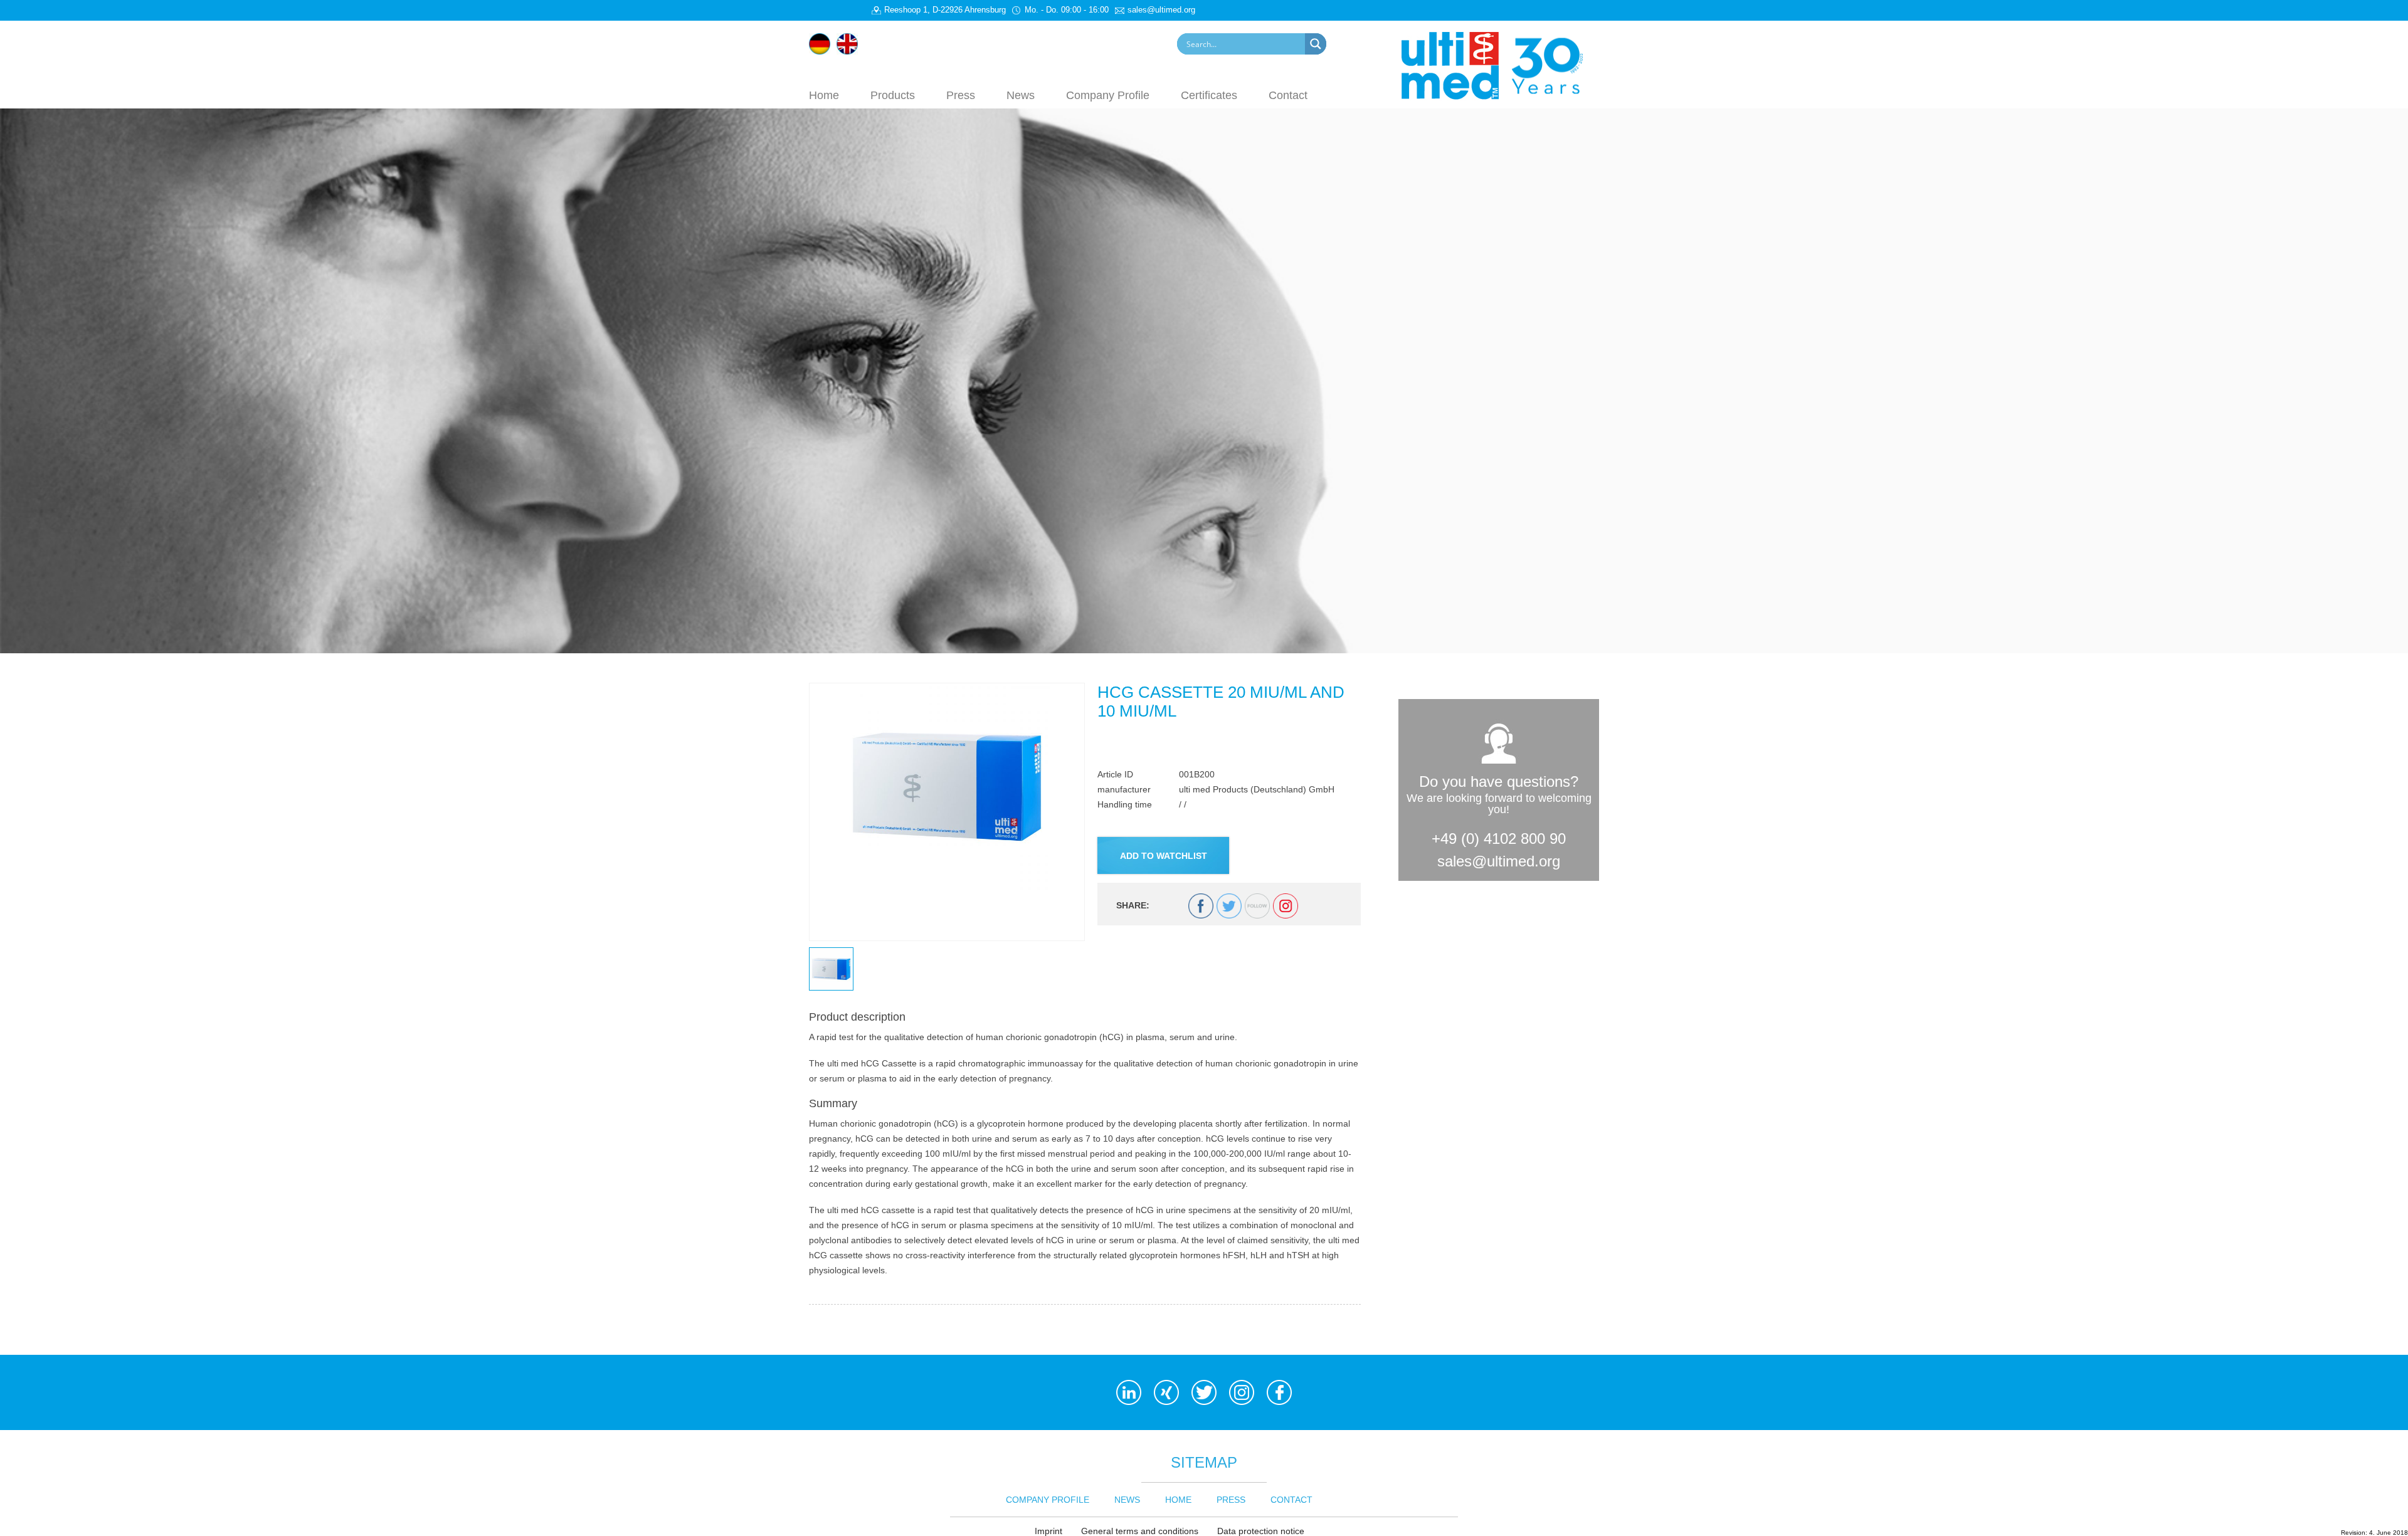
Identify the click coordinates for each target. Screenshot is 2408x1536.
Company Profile (1108, 95)
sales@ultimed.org (1499, 861)
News (1021, 95)
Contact (1288, 95)
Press (961, 95)
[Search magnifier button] (1316, 44)
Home (824, 95)
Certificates (1209, 95)
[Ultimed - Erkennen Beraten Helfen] (1500, 65)
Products (893, 95)
